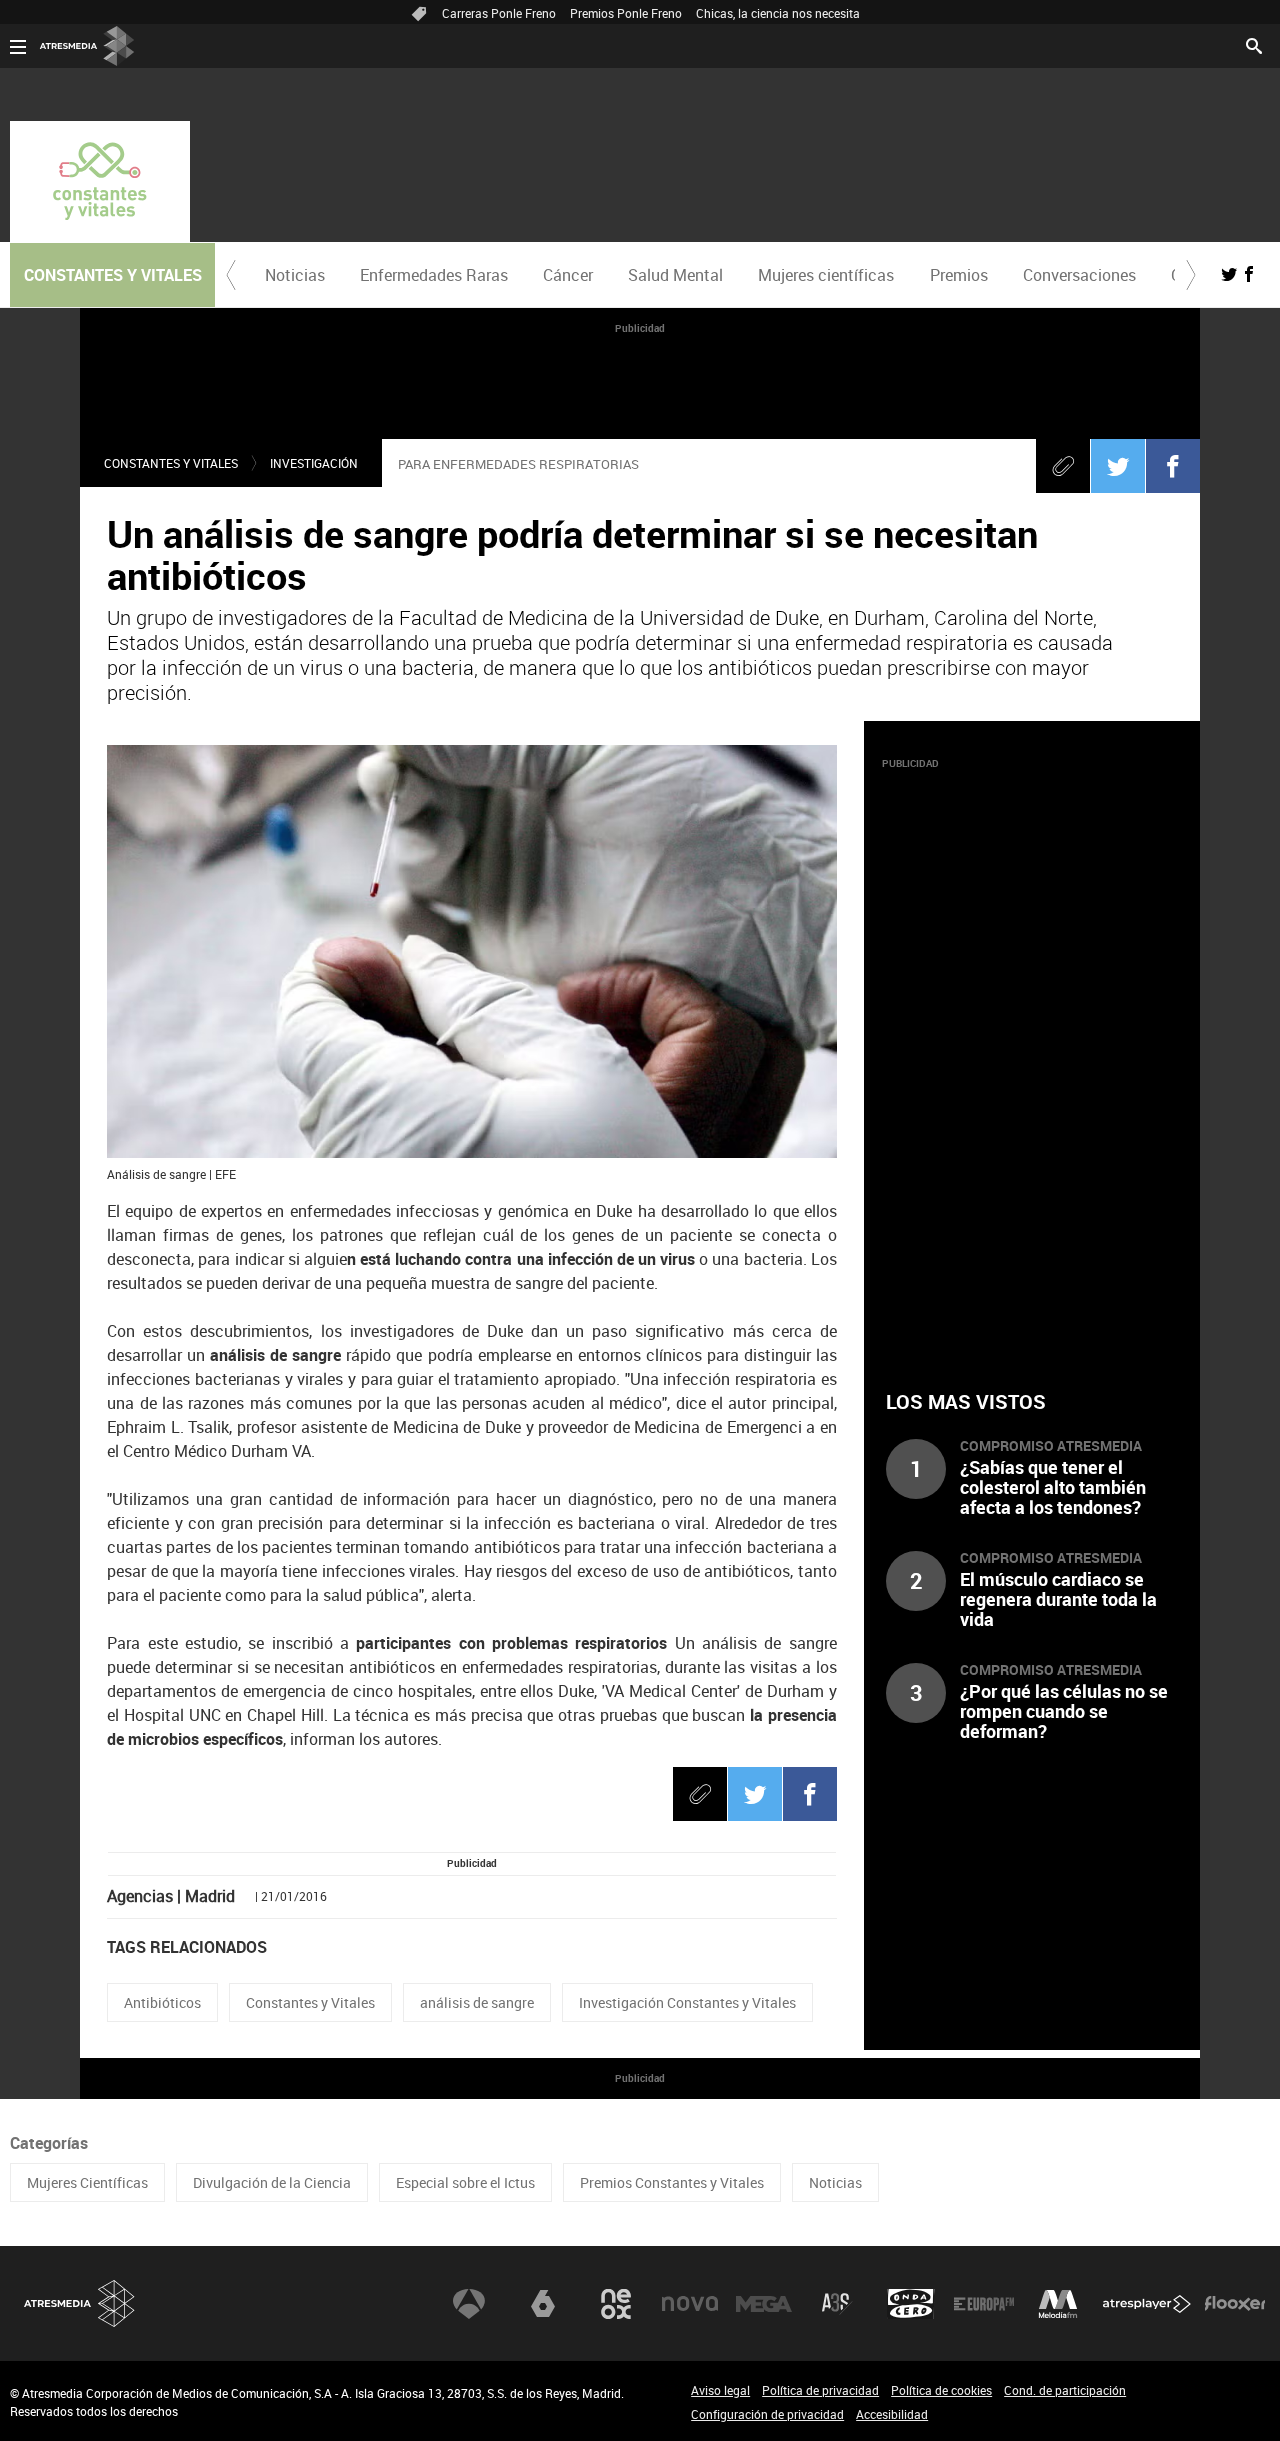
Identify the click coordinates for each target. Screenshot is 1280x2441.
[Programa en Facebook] (1249, 274)
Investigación (314, 463)
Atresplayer (1147, 2304)
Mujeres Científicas (87, 2182)
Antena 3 (469, 2304)
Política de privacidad (820, 2390)
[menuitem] (294, 275)
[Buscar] (1254, 44)
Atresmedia (80, 2303)
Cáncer (568, 275)
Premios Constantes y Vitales (672, 2182)
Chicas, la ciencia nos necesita (778, 13)
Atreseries (837, 2304)
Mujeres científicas (826, 275)
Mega (764, 2304)
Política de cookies (941, 2390)
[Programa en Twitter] (1229, 274)
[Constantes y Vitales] (100, 181)
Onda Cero (911, 2304)
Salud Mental (675, 275)
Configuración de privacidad (767, 2414)
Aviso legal (720, 2390)
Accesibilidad (892, 2414)
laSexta (543, 2304)
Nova (690, 2304)
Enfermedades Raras (434, 275)
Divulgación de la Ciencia (272, 2182)
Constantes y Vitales (171, 463)
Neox (616, 2304)
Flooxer (1235, 2304)
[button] (231, 275)
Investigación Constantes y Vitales (687, 2002)
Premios (959, 275)
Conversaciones (1079, 275)
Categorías (49, 2143)
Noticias (295, 275)
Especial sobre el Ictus (465, 2182)
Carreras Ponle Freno (499, 13)
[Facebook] (1173, 466)
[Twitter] (1118, 466)
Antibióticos (162, 2002)
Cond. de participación (1065, 2390)
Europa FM (984, 2304)
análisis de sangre (477, 2002)
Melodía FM (1058, 2304)
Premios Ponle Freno (626, 13)
